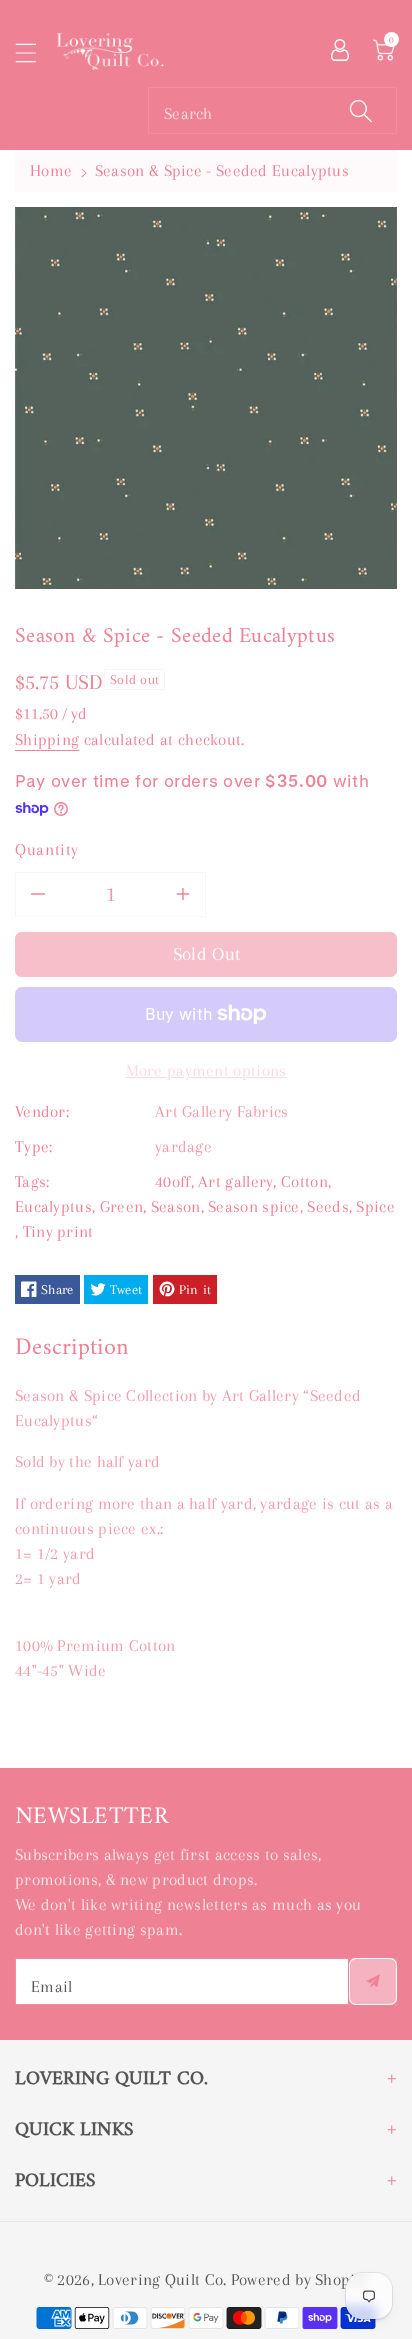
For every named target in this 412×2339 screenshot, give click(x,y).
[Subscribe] (373, 1981)
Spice (375, 1206)
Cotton (304, 1181)
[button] (35, 52)
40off (173, 1181)
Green (122, 1206)
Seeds (328, 1206)
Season (176, 1206)
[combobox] (272, 110)
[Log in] (340, 48)
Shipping (47, 739)
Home (51, 170)
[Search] (361, 110)
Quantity (47, 849)
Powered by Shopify (299, 2279)
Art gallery (235, 1181)
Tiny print (58, 1231)
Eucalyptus (53, 1206)
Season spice (254, 1206)
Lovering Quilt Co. (162, 2279)
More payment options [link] (206, 1070)
